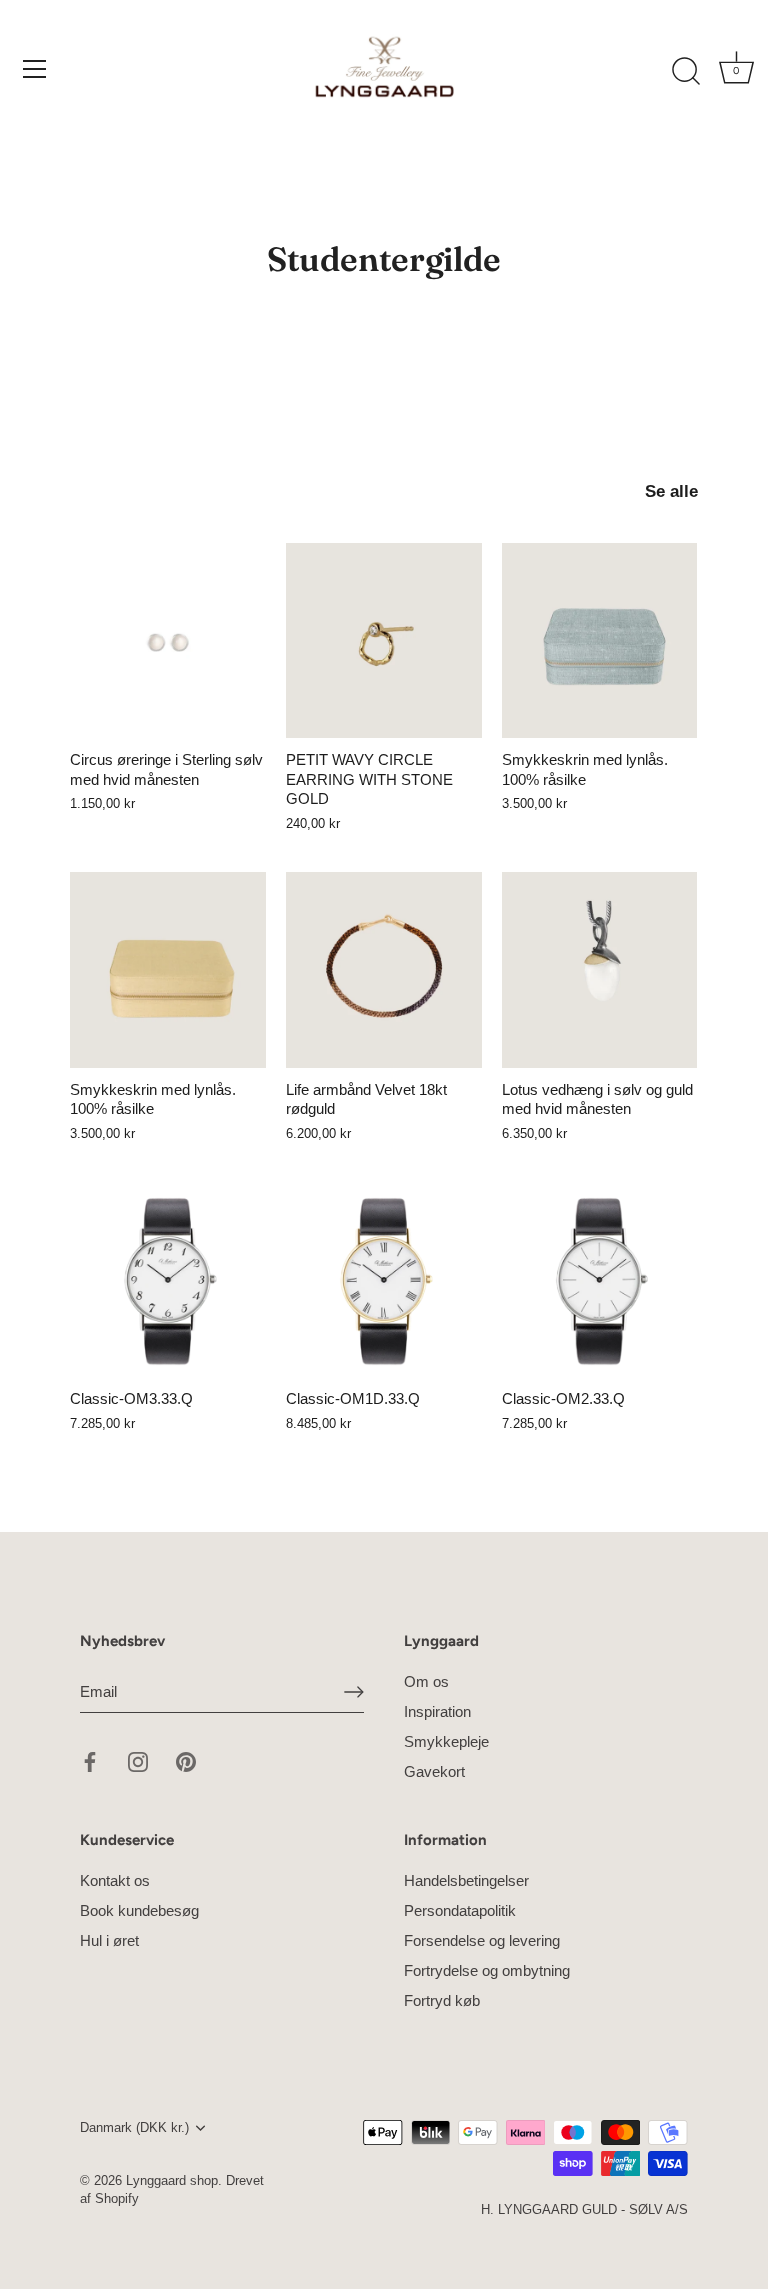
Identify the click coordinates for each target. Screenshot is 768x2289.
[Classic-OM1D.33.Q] (384, 1280)
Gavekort (434, 1771)
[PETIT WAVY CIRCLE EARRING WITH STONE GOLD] (384, 641)
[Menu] (35, 69)
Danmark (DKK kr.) (134, 2127)
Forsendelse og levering (482, 1940)
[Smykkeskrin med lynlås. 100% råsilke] (600, 641)
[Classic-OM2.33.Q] (600, 1280)
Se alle (671, 491)
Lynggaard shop (172, 2180)
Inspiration (437, 1711)
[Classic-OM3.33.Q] (168, 1280)
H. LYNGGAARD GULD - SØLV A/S (584, 2209)
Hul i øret (109, 1940)
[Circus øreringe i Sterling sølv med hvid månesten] (168, 641)
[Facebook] (90, 1760)
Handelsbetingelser (466, 1880)
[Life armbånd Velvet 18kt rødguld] (384, 970)
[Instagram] (138, 1760)
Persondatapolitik (460, 1910)
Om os (426, 1681)
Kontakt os (115, 1880)
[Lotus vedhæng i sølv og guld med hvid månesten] (600, 970)
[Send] (354, 1692)
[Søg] (686, 72)
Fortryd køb (442, 2000)
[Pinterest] (186, 1760)
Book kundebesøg (139, 1910)
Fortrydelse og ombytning (487, 1970)
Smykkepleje (446, 1741)
